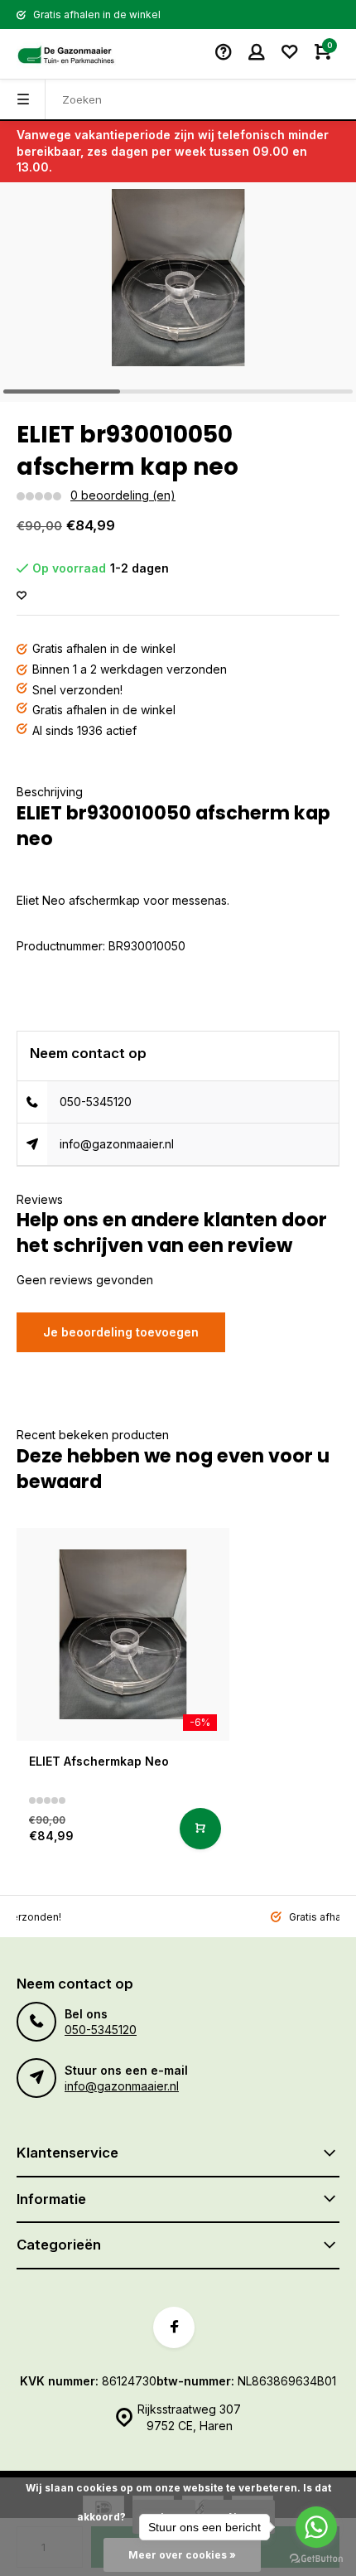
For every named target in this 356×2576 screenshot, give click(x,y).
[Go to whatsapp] (316, 2527)
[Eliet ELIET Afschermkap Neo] (123, 1634)
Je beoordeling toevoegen (121, 1332)
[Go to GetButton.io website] (316, 2559)
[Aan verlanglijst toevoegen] (22, 596)
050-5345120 (96, 1102)
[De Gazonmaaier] (66, 54)
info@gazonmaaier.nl (117, 1144)
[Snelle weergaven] (200, 1829)
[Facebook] (174, 2327)
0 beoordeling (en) (123, 495)
